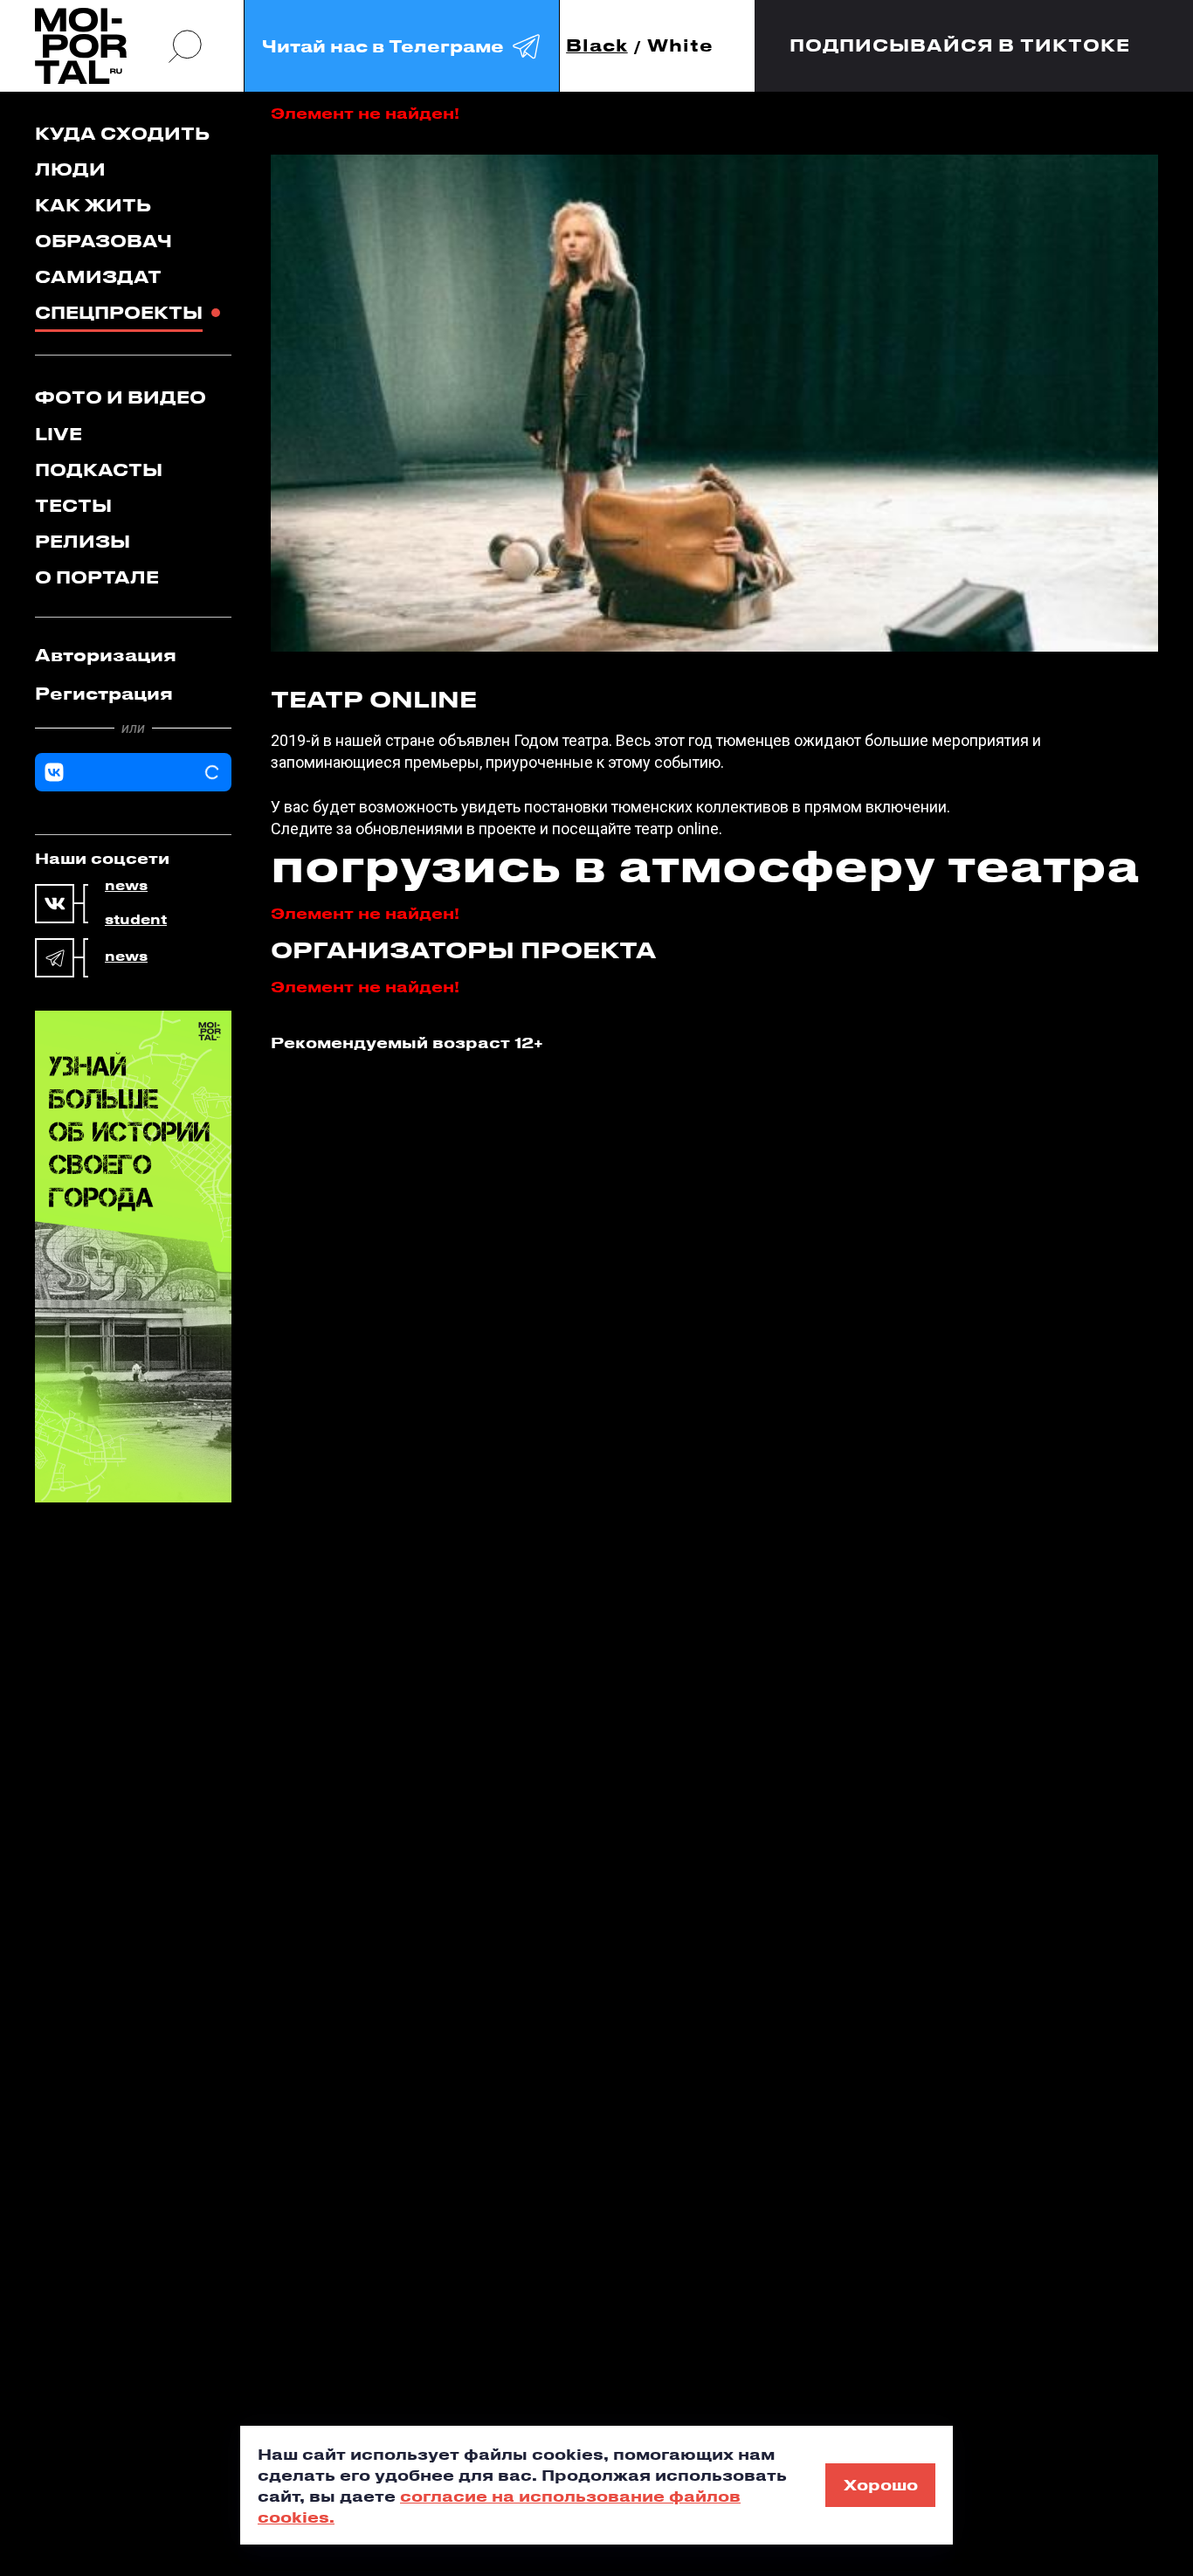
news (126, 886)
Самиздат (98, 276)
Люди (70, 169)
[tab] (133, 655)
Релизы (83, 541)
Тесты (73, 505)
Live (59, 434)
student (136, 920)
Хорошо (881, 2484)
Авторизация (106, 655)
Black (597, 46)
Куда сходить (122, 133)
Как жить (93, 205)
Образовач (103, 241)
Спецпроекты (119, 312)
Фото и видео (121, 397)
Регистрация (104, 693)
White (680, 46)
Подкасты (99, 470)
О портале (97, 577)
